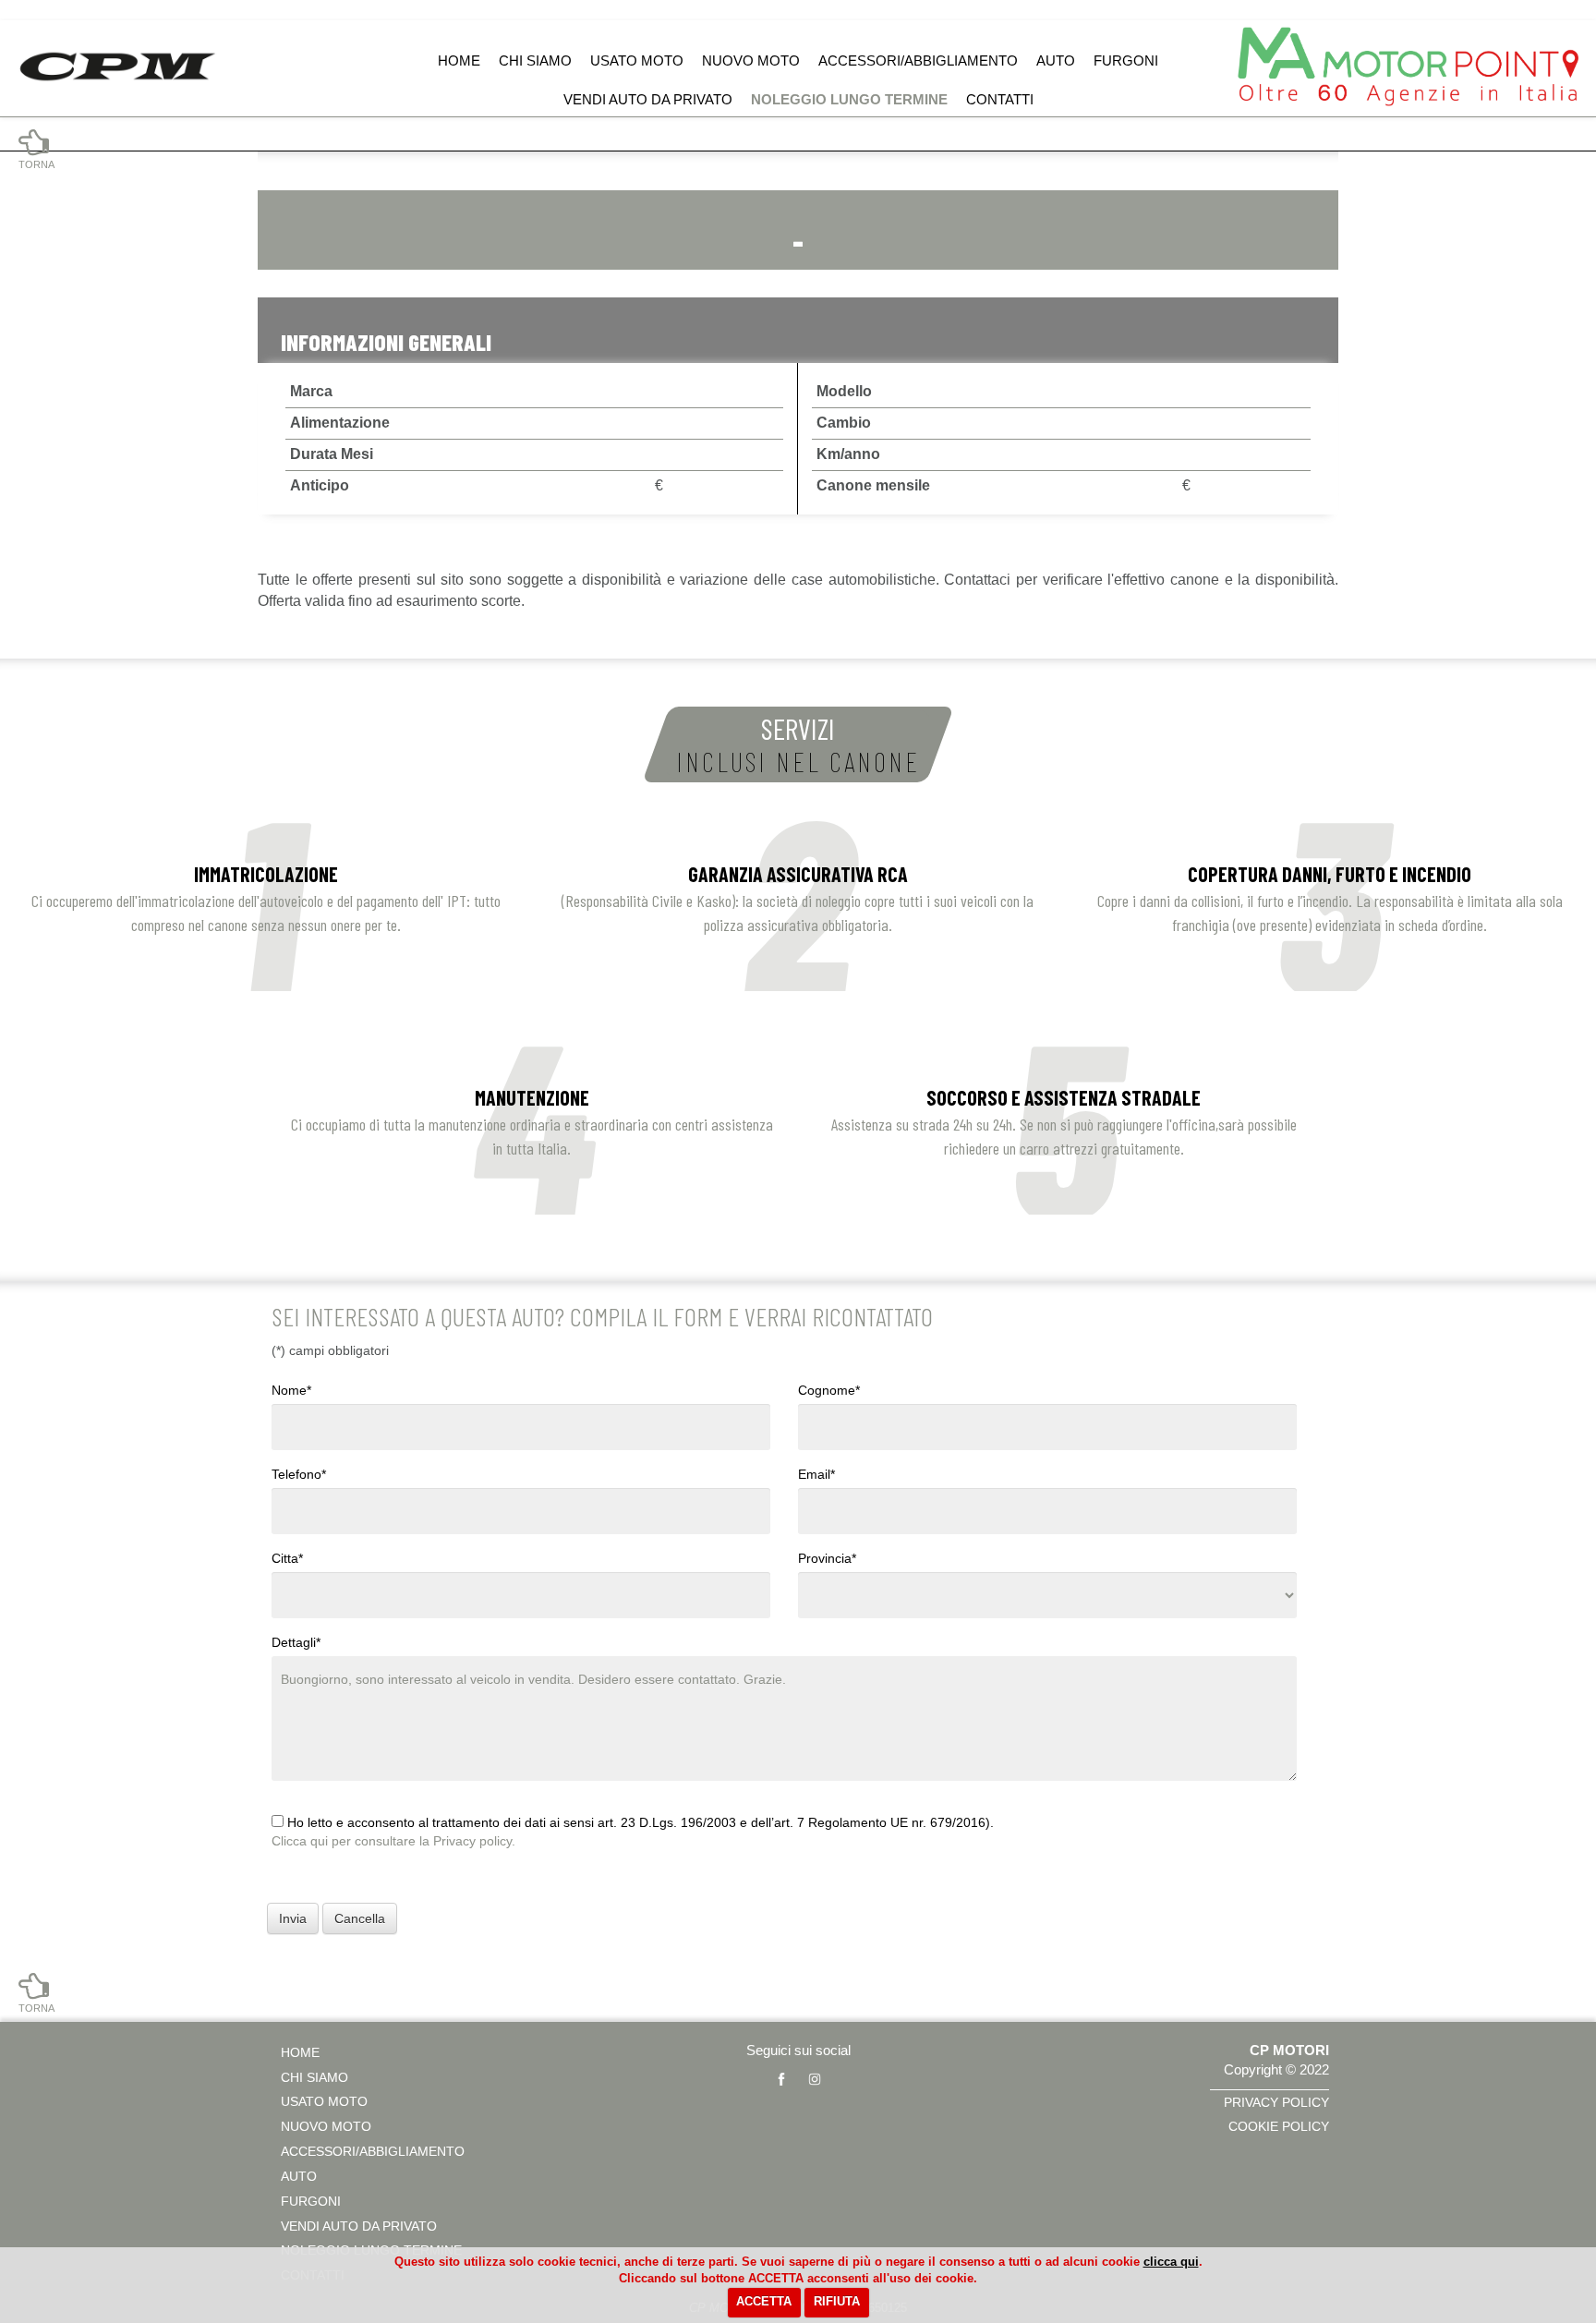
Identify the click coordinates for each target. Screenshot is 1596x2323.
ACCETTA (764, 2301)
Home (459, 60)
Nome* (291, 1390)
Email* (816, 1474)
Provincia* (827, 1558)
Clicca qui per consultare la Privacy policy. (393, 1841)
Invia (293, 1918)
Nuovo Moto (751, 60)
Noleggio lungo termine (849, 99)
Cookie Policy (1279, 2126)
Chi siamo (535, 60)
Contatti (1000, 99)
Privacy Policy (1276, 2102)
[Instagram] (815, 2079)
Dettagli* (296, 1642)
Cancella (360, 1918)
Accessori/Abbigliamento (918, 60)
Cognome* (829, 1390)
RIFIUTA (837, 2301)
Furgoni (1126, 60)
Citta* (287, 1558)
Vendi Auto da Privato (648, 99)
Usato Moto (637, 60)
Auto (1056, 60)
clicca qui (1171, 2262)
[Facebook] (781, 2079)
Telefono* (299, 1474)
